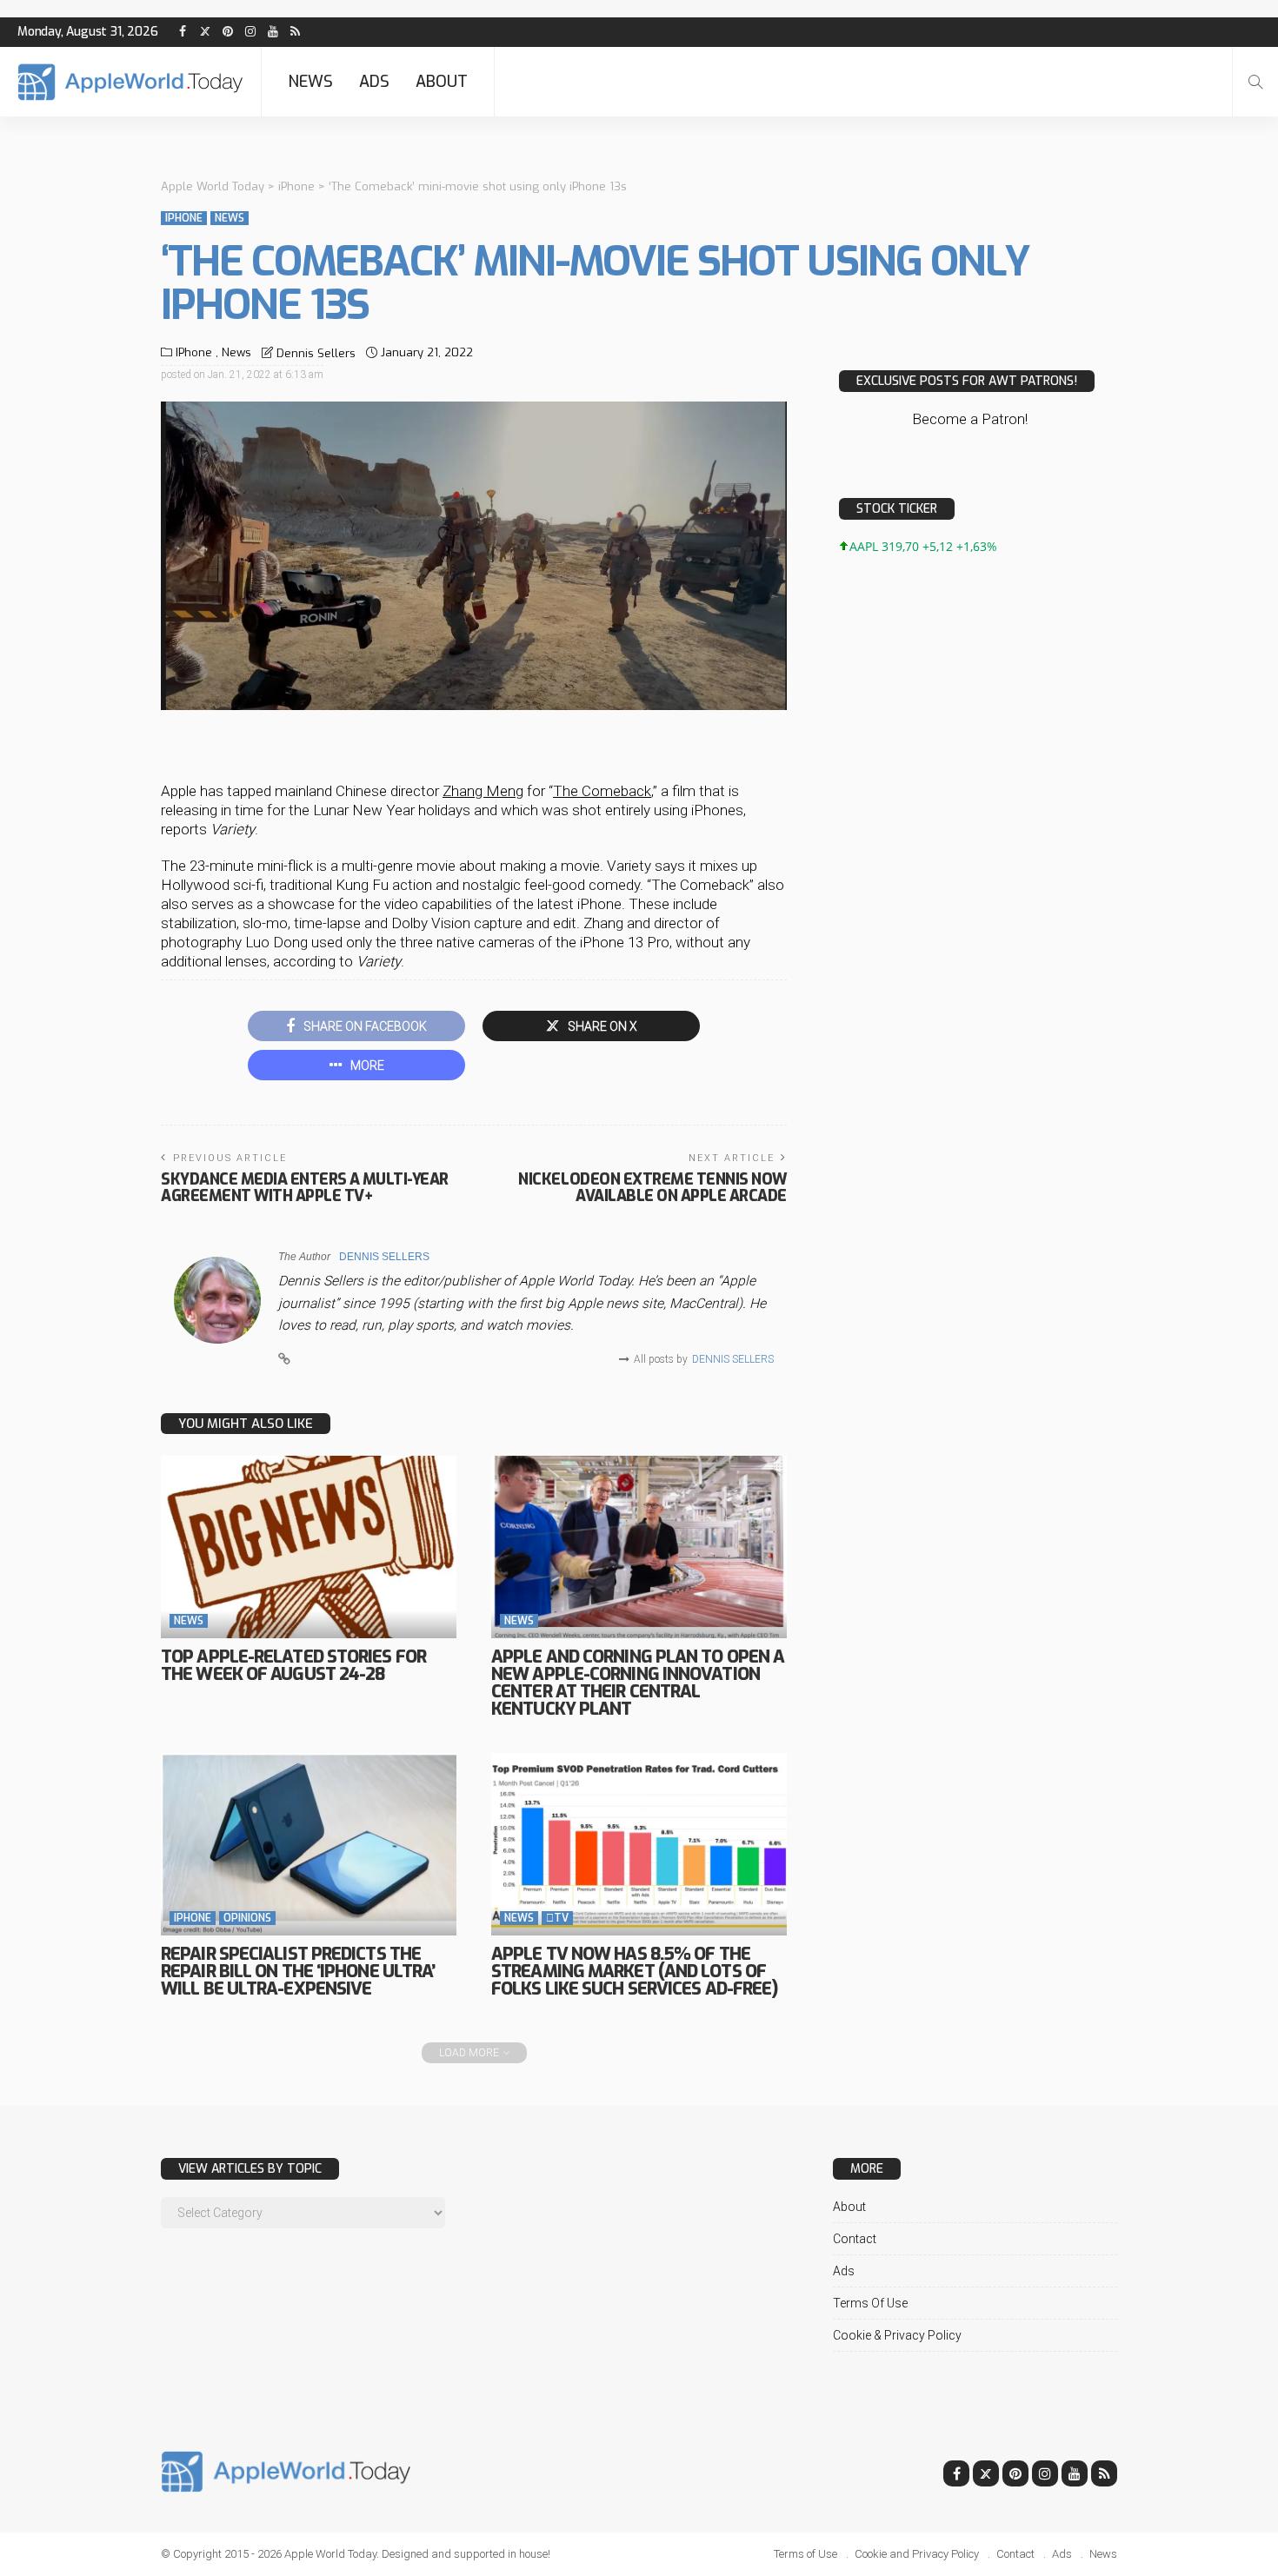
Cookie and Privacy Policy (917, 2554)
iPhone (184, 218)
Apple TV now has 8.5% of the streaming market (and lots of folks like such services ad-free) (634, 1972)
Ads (374, 82)
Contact (855, 2239)
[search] (1255, 82)
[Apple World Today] (130, 82)
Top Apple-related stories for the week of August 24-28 (293, 1666)
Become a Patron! (970, 419)
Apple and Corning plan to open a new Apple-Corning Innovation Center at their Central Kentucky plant (638, 1683)
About (442, 82)
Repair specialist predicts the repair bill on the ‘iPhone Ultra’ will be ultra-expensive (298, 1972)
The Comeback (602, 791)
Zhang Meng (483, 791)
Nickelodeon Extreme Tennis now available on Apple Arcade (652, 1188)
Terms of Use (870, 2303)
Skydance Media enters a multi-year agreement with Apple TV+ (305, 1188)
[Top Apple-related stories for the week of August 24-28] (309, 1547)
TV (557, 1918)
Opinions (247, 1918)
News (310, 82)
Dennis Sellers (316, 353)
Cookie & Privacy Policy (897, 2335)
